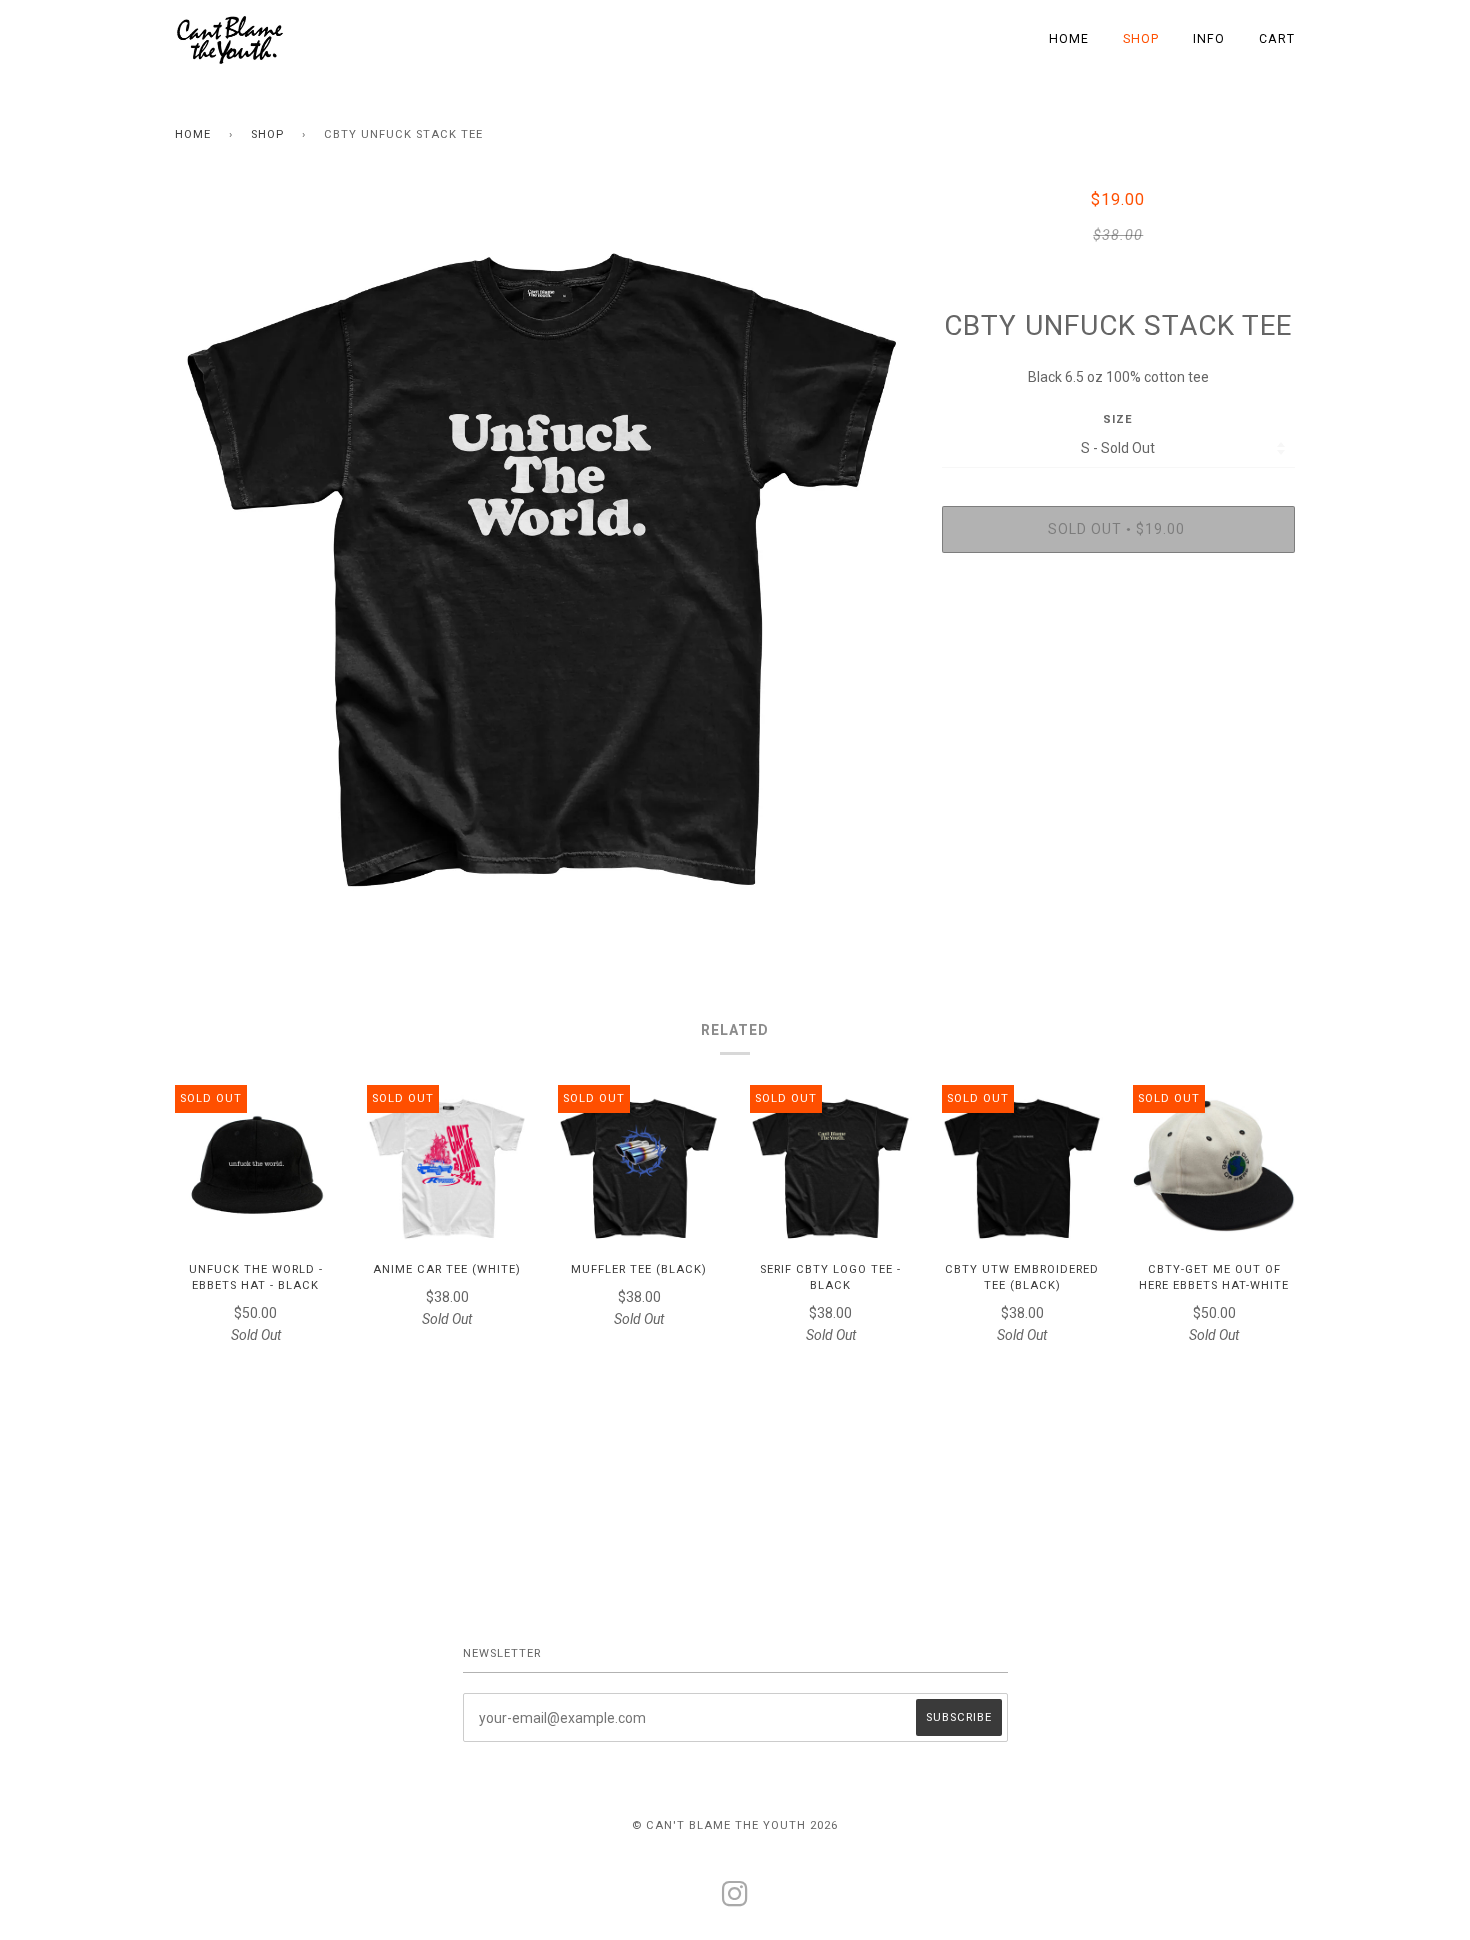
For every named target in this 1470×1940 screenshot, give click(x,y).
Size (1118, 419)
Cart (1277, 39)
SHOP (1141, 39)
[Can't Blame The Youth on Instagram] (735, 1900)
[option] (543, 557)
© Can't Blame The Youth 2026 (735, 1825)
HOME (1069, 39)
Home (193, 134)
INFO (1209, 39)
